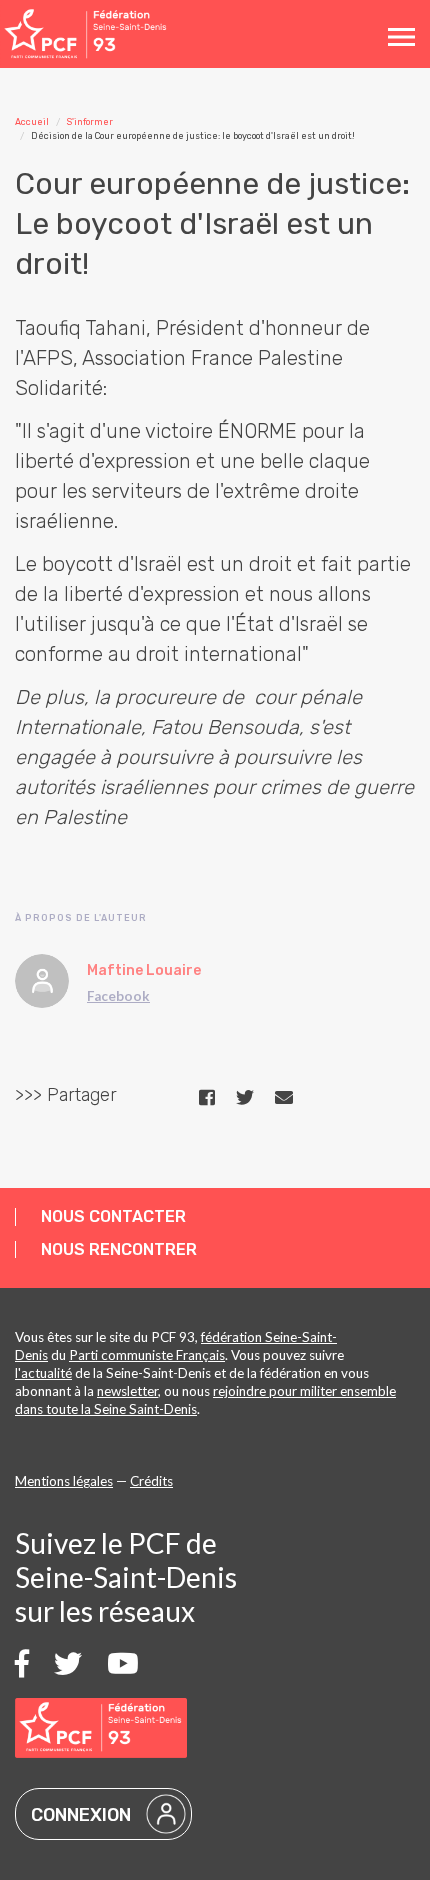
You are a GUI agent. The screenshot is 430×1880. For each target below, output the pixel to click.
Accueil (32, 122)
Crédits (151, 1481)
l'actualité (43, 1373)
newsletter (127, 1391)
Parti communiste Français (147, 1355)
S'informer (90, 122)
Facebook (118, 996)
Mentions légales (64, 1481)
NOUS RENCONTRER (119, 1249)
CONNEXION (81, 1815)
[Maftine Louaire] (42, 981)
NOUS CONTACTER (113, 1216)
